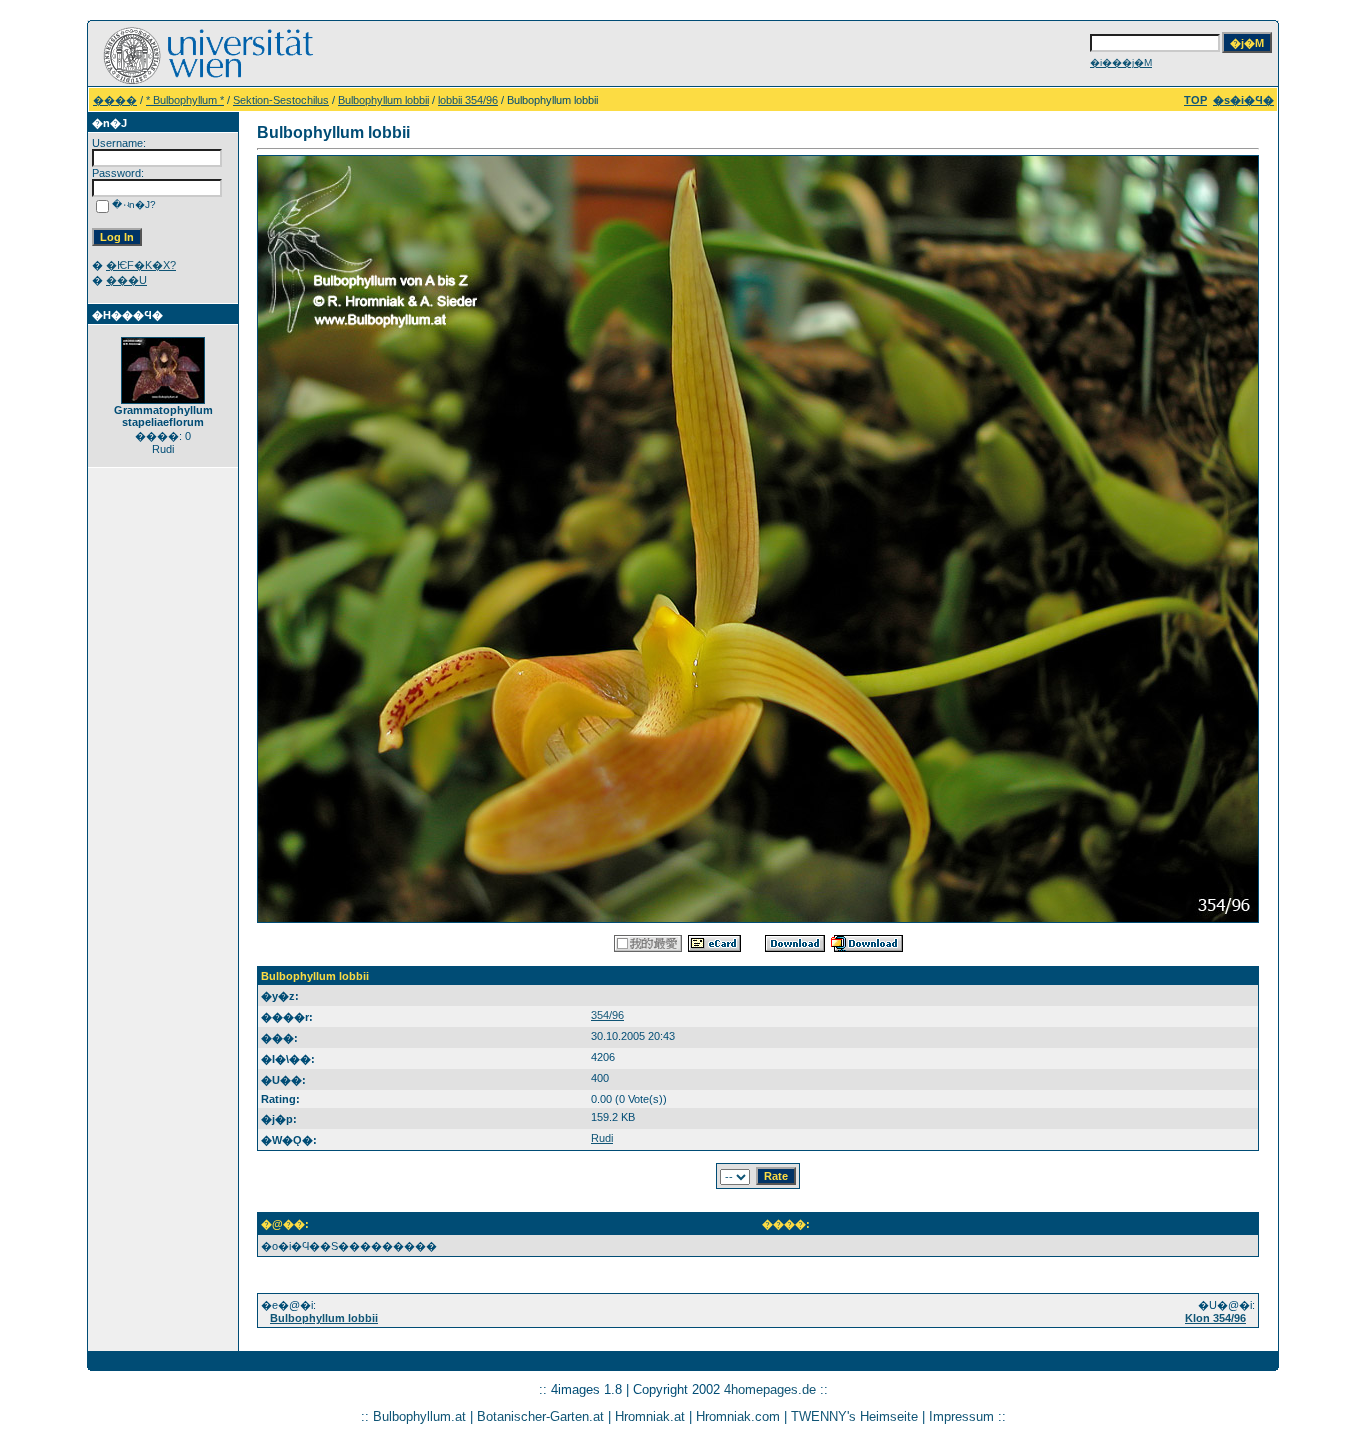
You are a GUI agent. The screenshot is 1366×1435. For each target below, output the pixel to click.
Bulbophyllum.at (419, 1416)
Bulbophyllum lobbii (383, 100)
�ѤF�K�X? (141, 265)
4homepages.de (770, 1389)
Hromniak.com (738, 1416)
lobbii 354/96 (468, 100)
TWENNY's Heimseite (854, 1416)
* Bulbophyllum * (185, 100)
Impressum (961, 1416)
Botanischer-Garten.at (540, 1416)
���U (126, 280)
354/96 (607, 1015)
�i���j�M (1121, 62)
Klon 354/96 (1215, 1318)
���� (115, 100)
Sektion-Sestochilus (281, 100)
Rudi (602, 1138)
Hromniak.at (650, 1416)
